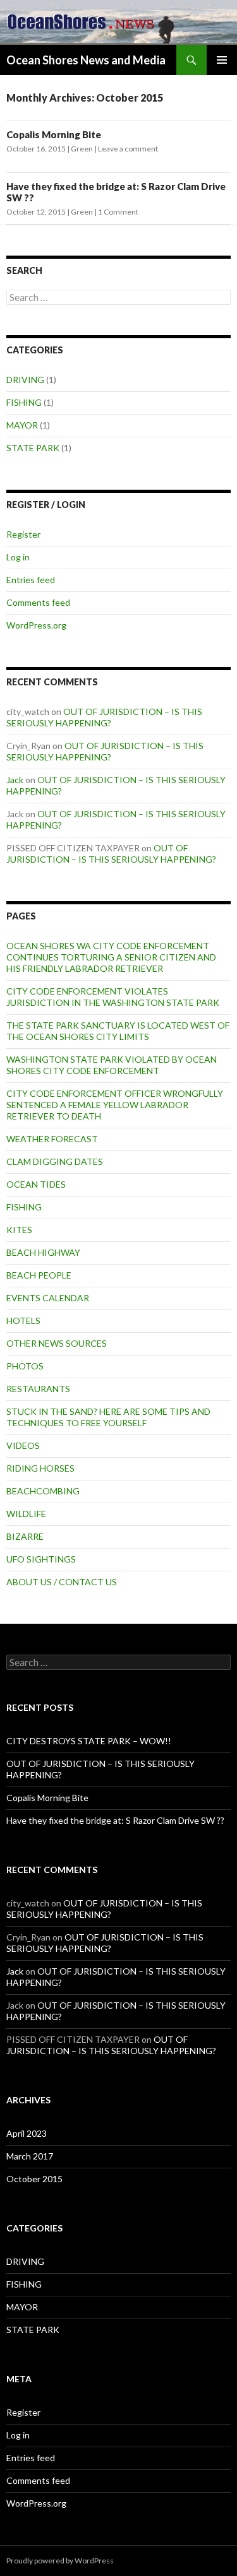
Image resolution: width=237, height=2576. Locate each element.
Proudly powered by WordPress (60, 2561)
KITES (19, 1230)
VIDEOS (23, 1445)
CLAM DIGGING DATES (55, 1161)
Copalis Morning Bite (54, 134)
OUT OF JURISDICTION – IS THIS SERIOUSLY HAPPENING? (104, 717)
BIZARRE (25, 1536)
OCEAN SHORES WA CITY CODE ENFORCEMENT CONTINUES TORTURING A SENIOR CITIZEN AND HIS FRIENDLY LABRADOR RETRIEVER (111, 957)
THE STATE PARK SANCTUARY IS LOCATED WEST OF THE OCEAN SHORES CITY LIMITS (118, 1031)
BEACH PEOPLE (39, 1275)
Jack (15, 780)
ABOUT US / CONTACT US (62, 1582)
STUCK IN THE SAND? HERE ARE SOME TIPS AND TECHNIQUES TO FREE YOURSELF (108, 1417)
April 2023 (27, 2133)
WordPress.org (36, 625)
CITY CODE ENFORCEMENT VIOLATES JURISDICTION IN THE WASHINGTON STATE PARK (113, 997)
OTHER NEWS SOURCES (57, 1343)
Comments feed (38, 602)
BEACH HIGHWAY (43, 1252)
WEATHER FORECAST (52, 1139)
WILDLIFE (26, 1514)
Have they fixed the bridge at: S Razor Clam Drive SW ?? (115, 1820)
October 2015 (34, 2179)
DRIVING (25, 380)
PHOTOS (25, 1366)
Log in (18, 557)
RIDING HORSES (40, 1468)
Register (23, 534)
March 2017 (30, 2156)
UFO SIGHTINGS (41, 1559)
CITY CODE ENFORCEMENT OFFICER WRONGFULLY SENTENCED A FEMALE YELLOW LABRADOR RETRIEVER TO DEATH (115, 1105)
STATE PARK (33, 448)
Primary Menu (222, 60)
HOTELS (23, 1320)
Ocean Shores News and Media (86, 60)
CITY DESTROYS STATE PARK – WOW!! (89, 1741)
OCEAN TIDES (36, 1184)
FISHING (24, 402)
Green (82, 149)
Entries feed (31, 580)
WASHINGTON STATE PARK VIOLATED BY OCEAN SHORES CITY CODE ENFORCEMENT (112, 1065)
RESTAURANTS (38, 1389)
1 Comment (118, 212)
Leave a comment (128, 149)
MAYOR (22, 425)
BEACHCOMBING (43, 1491)
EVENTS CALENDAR (48, 1298)
